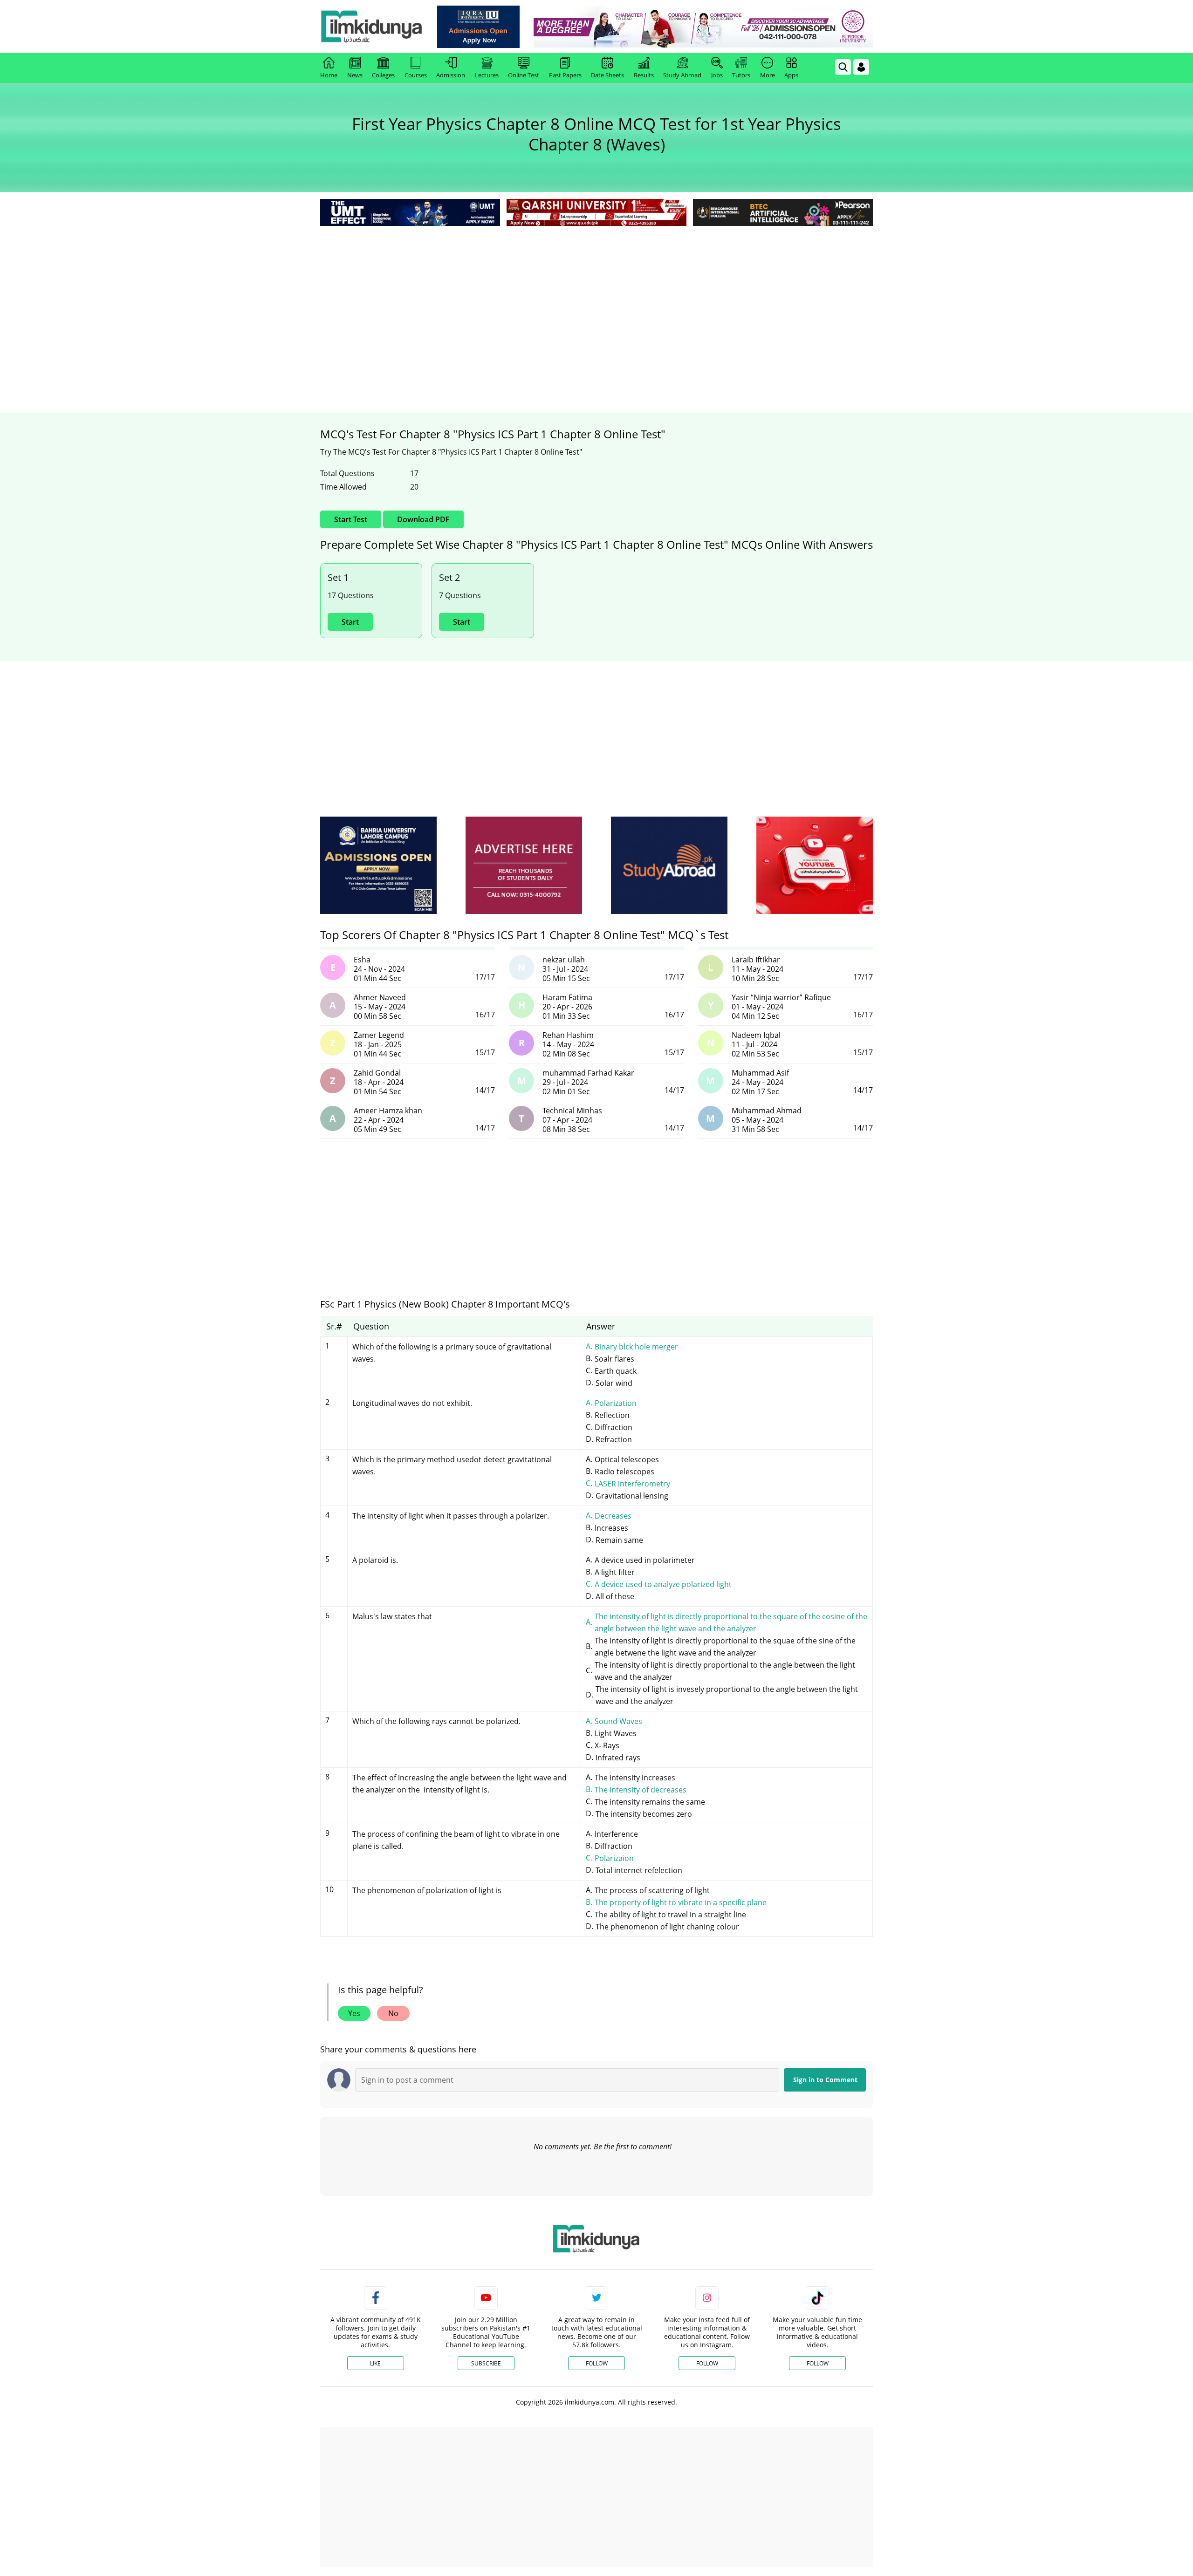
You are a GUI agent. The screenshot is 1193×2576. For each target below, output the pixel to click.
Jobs (717, 75)
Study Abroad (682, 75)
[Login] (861, 67)
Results (644, 75)
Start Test (351, 519)
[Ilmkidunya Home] (371, 27)
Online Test (524, 75)
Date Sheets (607, 75)
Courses (416, 75)
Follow (597, 2363)
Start (350, 622)
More (768, 75)
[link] (478, 27)
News (355, 75)
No (393, 2013)
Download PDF (423, 519)
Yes (354, 2013)
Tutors (741, 75)
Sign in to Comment (825, 2080)
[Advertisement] (596, 298)
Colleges (383, 75)
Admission (451, 75)
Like (375, 2363)
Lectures (487, 75)
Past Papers (565, 75)
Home (329, 75)
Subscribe (486, 2363)
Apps (791, 75)
